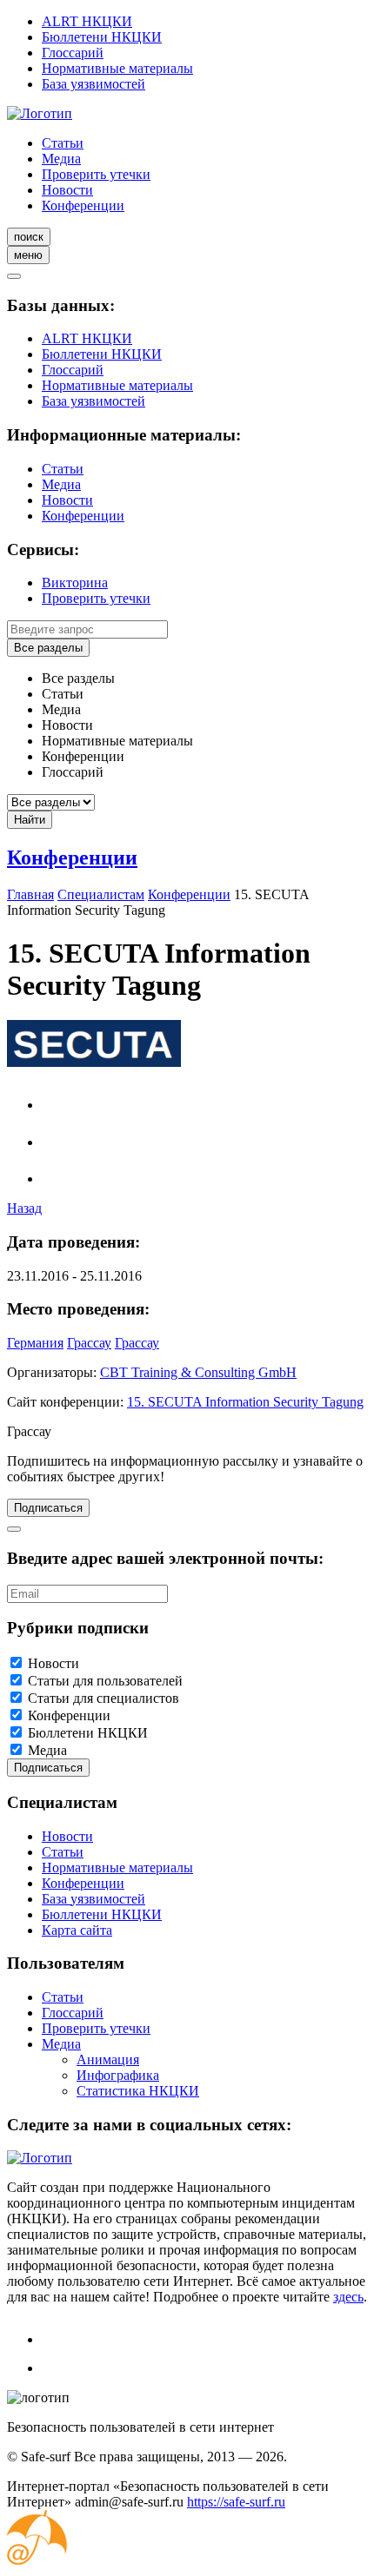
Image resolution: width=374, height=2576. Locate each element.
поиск (29, 237)
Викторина (75, 583)
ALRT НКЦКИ (87, 21)
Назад (24, 1208)
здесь (348, 2297)
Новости (67, 190)
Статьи (63, 143)
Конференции (83, 205)
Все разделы (48, 648)
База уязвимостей (93, 84)
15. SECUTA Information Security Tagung (245, 1402)
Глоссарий (73, 53)
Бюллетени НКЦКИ (102, 37)
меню (28, 255)
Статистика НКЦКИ (138, 2091)
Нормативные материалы (117, 68)
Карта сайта (77, 1930)
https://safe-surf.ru (236, 2502)
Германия (35, 1343)
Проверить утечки (96, 174)
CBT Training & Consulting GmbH (198, 1372)
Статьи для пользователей (105, 1681)
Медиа (61, 159)
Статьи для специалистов (104, 1698)
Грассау (89, 1343)
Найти (30, 820)
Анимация (108, 2059)
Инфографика (118, 2075)
